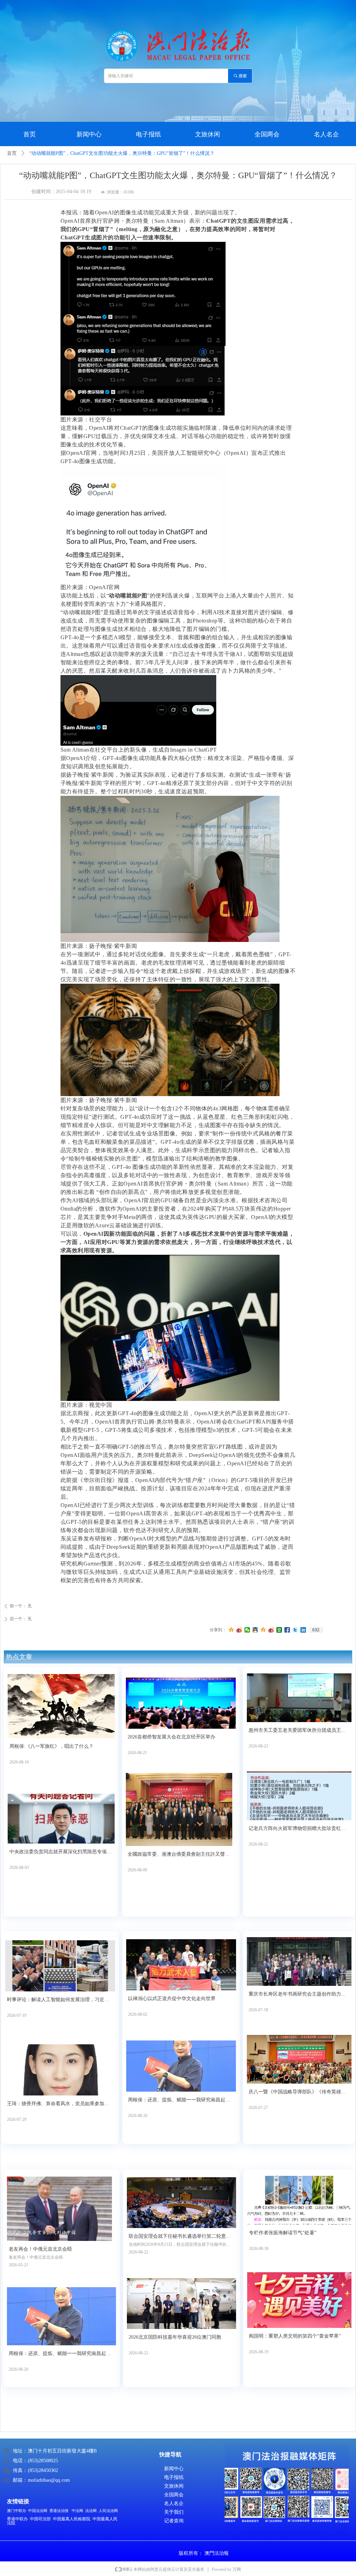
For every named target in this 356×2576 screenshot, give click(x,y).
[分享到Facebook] (287, 1630)
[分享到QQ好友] (255, 1630)
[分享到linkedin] (303, 1630)
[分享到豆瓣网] (279, 1630)
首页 (12, 153)
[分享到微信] (247, 1630)
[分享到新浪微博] (239, 1630)
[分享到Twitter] (295, 1630)
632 (316, 1630)
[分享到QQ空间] (231, 1630)
